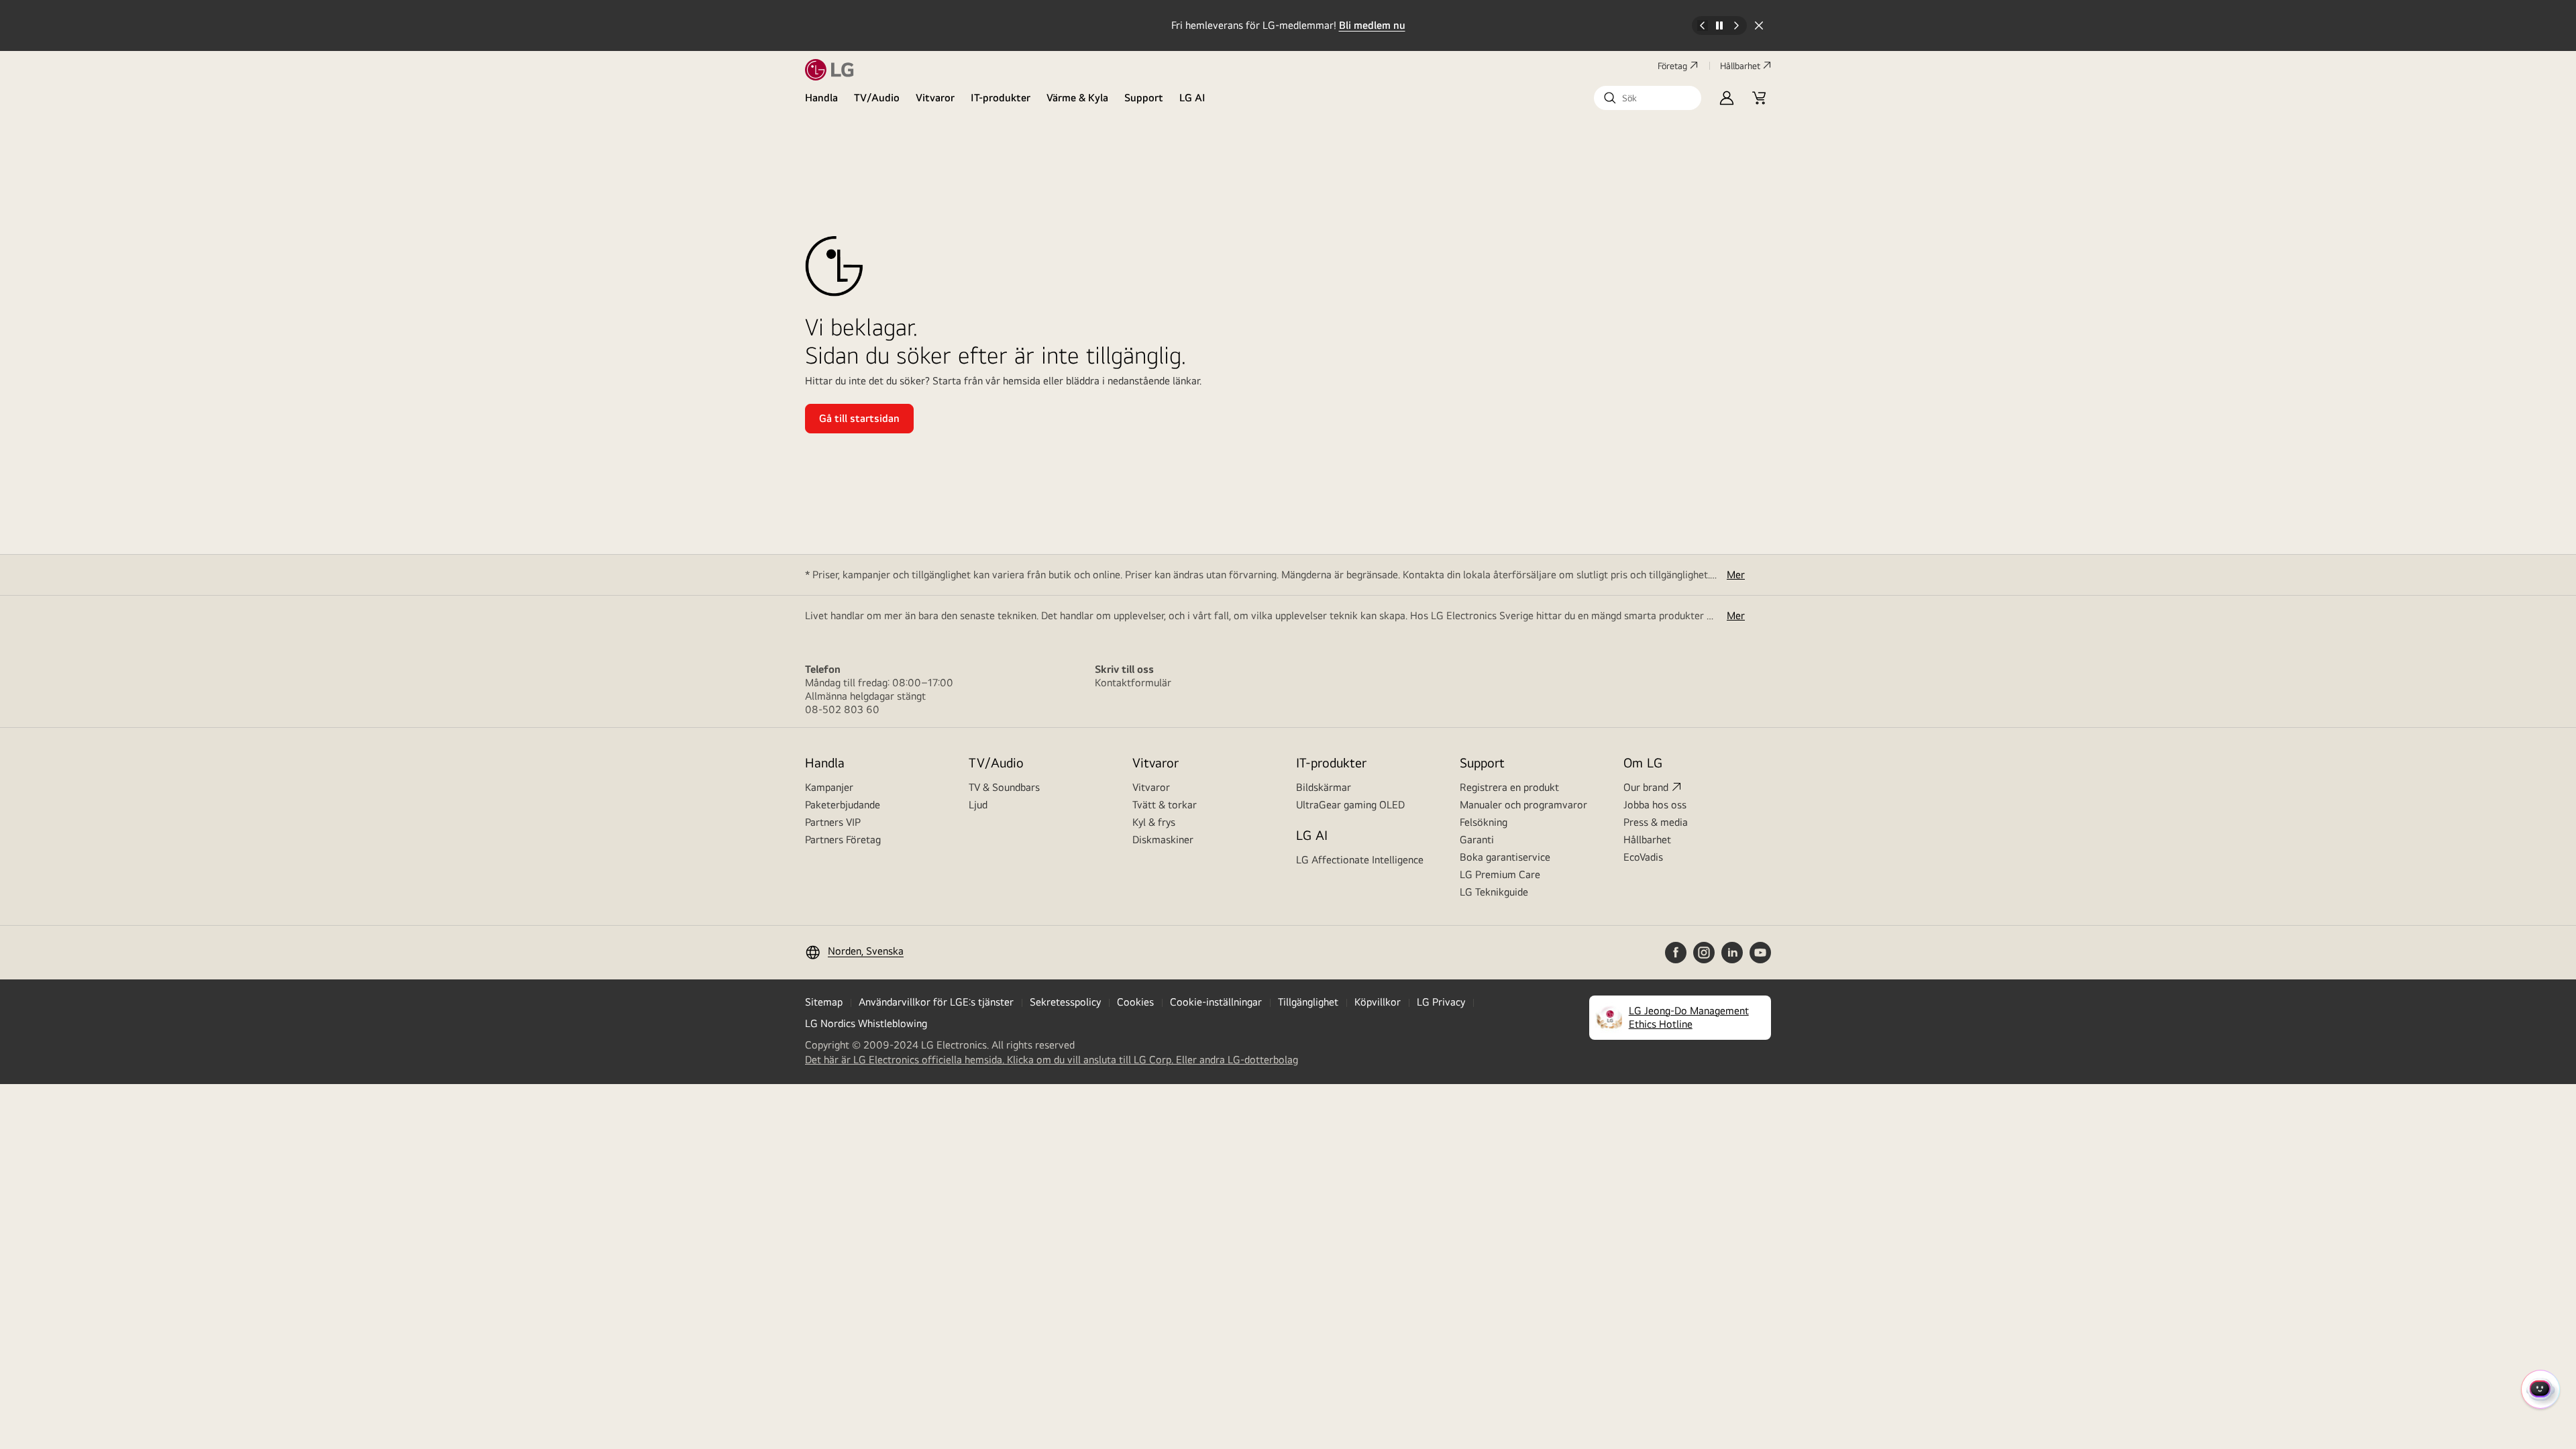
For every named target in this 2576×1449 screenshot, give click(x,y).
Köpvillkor (1378, 1002)
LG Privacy (1441, 1002)
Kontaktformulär (1133, 683)
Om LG (1643, 762)
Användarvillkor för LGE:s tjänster (936, 1002)
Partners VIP (833, 822)
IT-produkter (1001, 98)
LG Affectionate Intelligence (1360, 860)
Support (1144, 98)
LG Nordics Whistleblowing (866, 1023)
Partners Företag (843, 840)
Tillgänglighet (1308, 1002)
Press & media (1656, 822)
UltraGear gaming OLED (1350, 805)
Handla (821, 98)
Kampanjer (829, 787)
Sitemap (824, 1002)
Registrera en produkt (1509, 787)
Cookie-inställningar (1216, 1002)
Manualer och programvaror (1523, 805)
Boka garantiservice (1505, 857)
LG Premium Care (1500, 874)
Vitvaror (935, 98)
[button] (1648, 98)
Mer (1736, 575)
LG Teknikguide (1494, 892)
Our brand (1646, 787)
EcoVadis (1643, 857)
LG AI (1192, 98)
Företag (1672, 66)
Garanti (1477, 840)
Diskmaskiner (1163, 840)
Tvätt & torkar (1165, 805)
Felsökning (1484, 822)
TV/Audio (877, 98)
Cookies (1135, 1002)
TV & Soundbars (1004, 787)
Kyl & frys (1154, 822)
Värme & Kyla (1077, 98)
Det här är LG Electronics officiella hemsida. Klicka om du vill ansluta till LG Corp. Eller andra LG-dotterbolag (1052, 1060)
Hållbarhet (1740, 66)
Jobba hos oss (1655, 805)
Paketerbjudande (843, 805)
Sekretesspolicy (1065, 1002)
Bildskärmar (1324, 787)
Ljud (978, 805)
